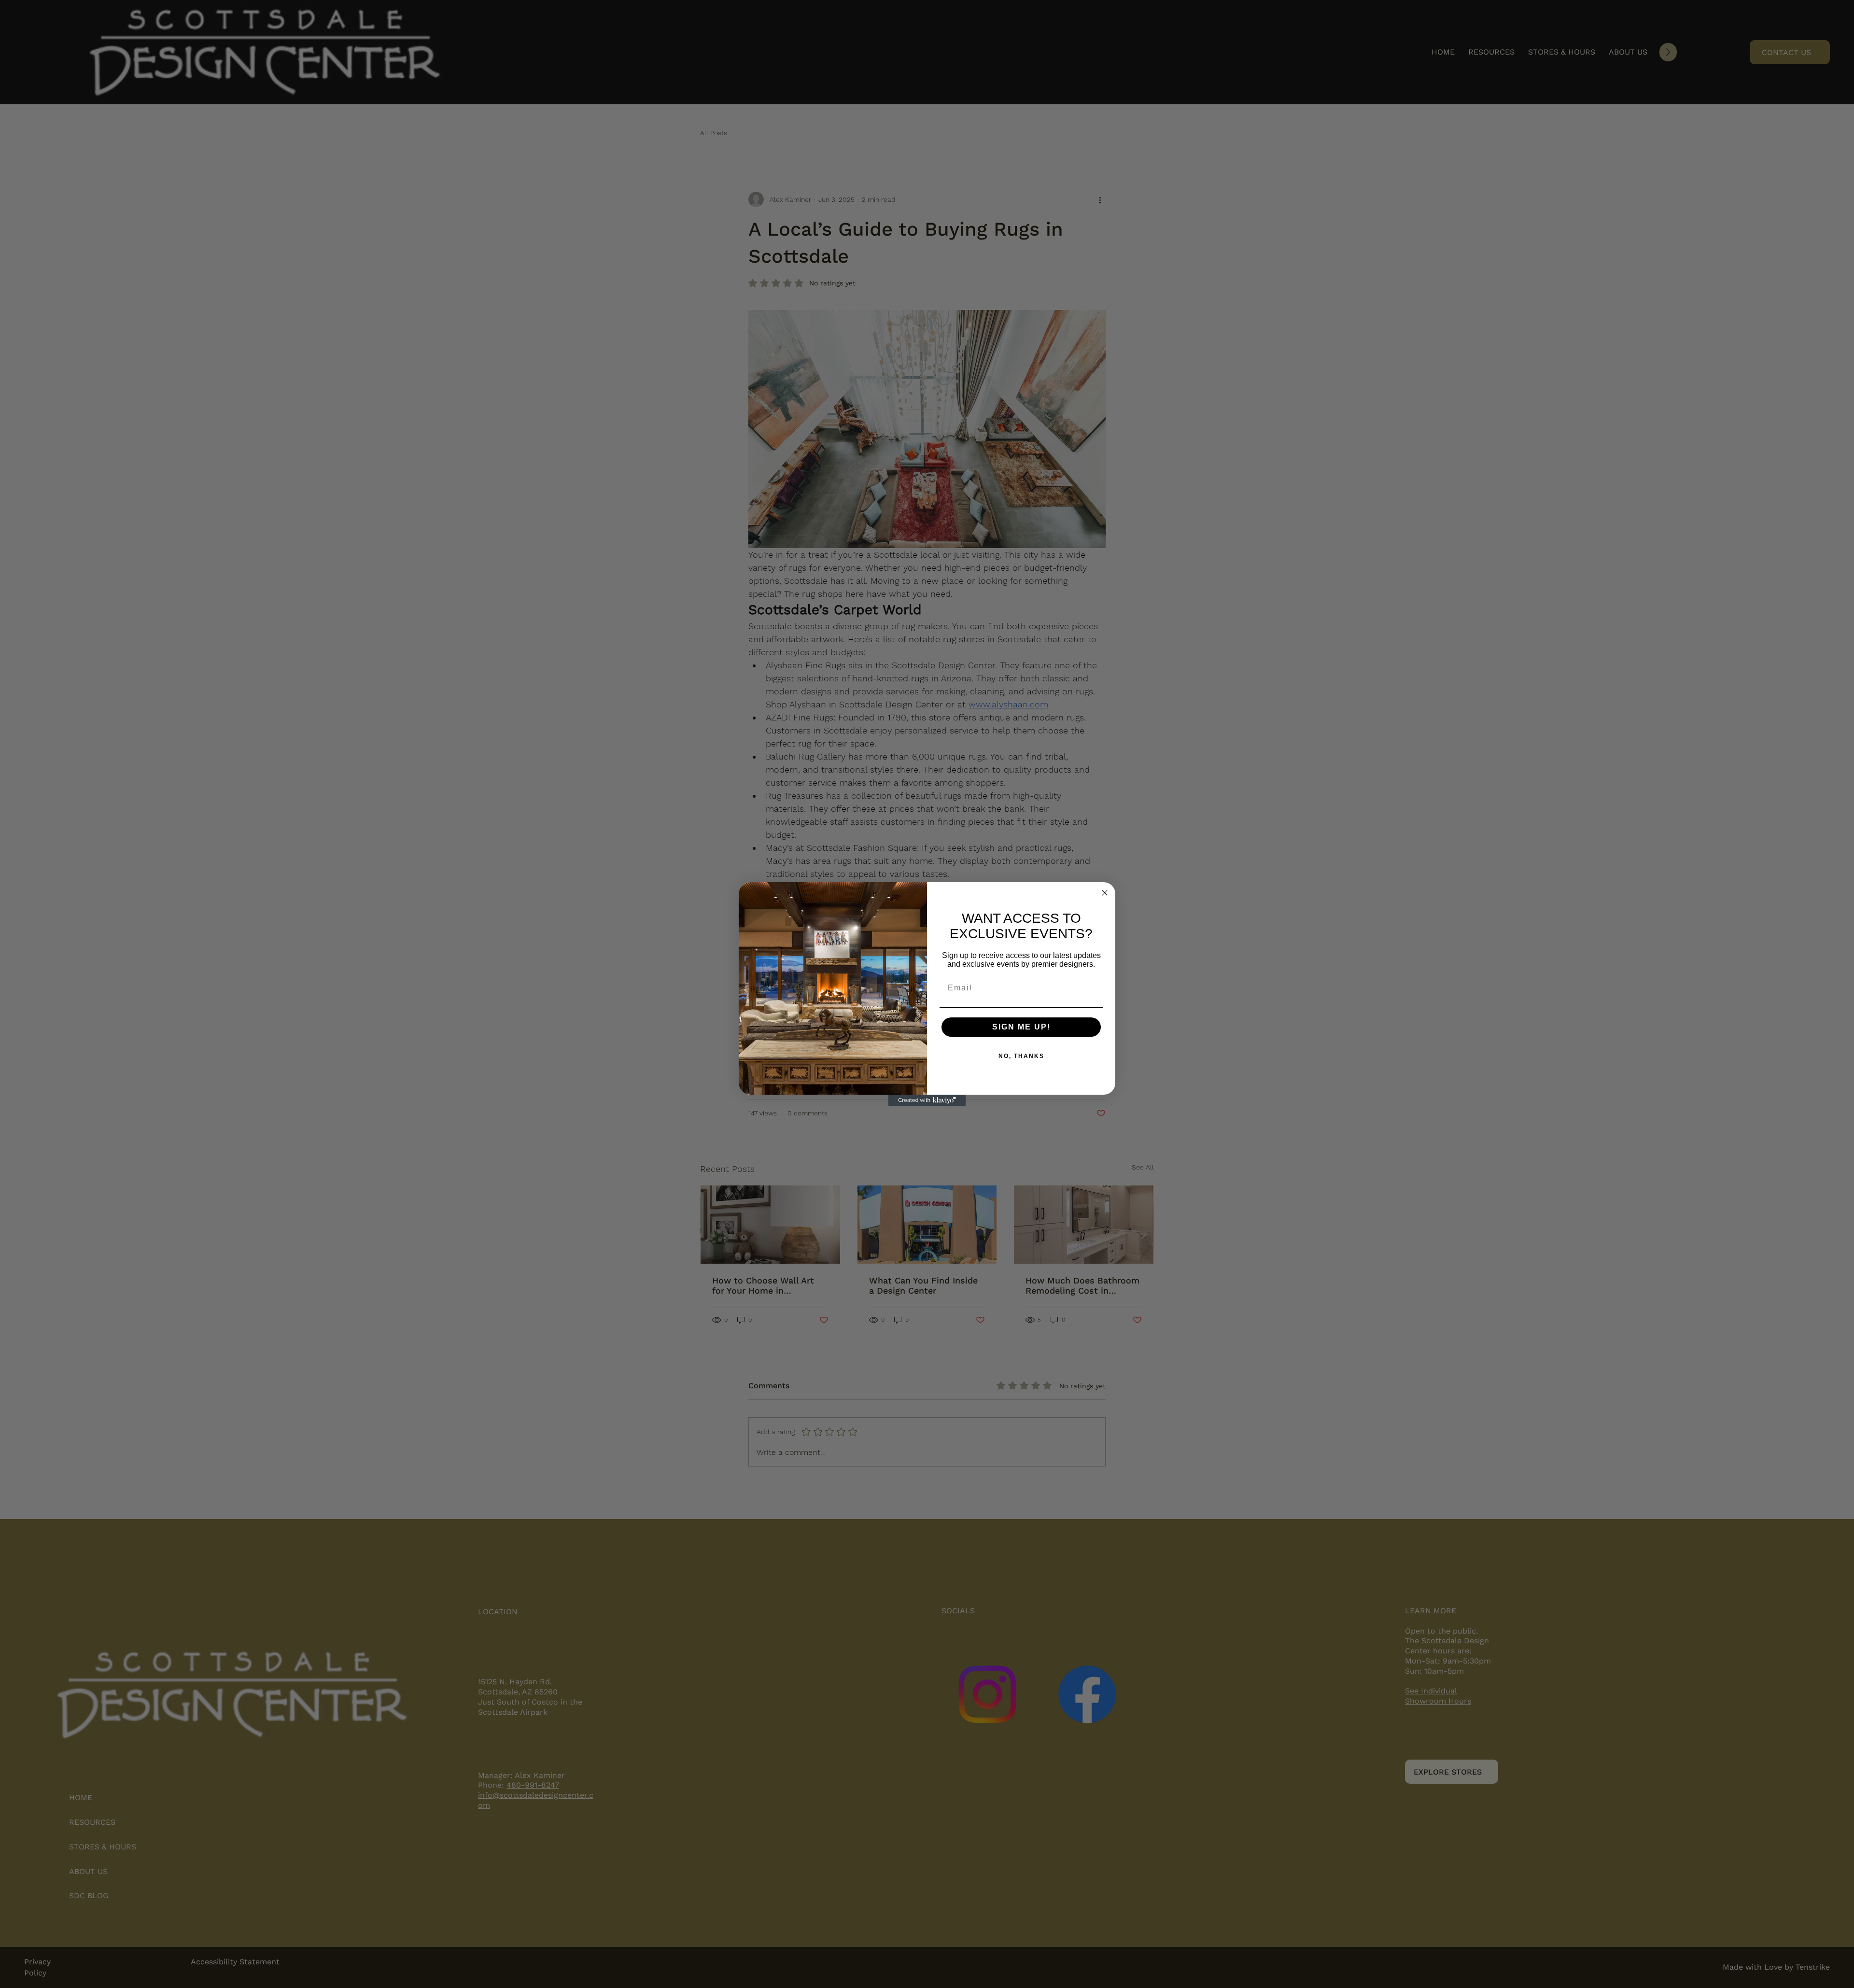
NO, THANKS (1021, 1056)
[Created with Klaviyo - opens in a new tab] (927, 1100)
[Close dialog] (1105, 893)
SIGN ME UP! (1021, 1027)
